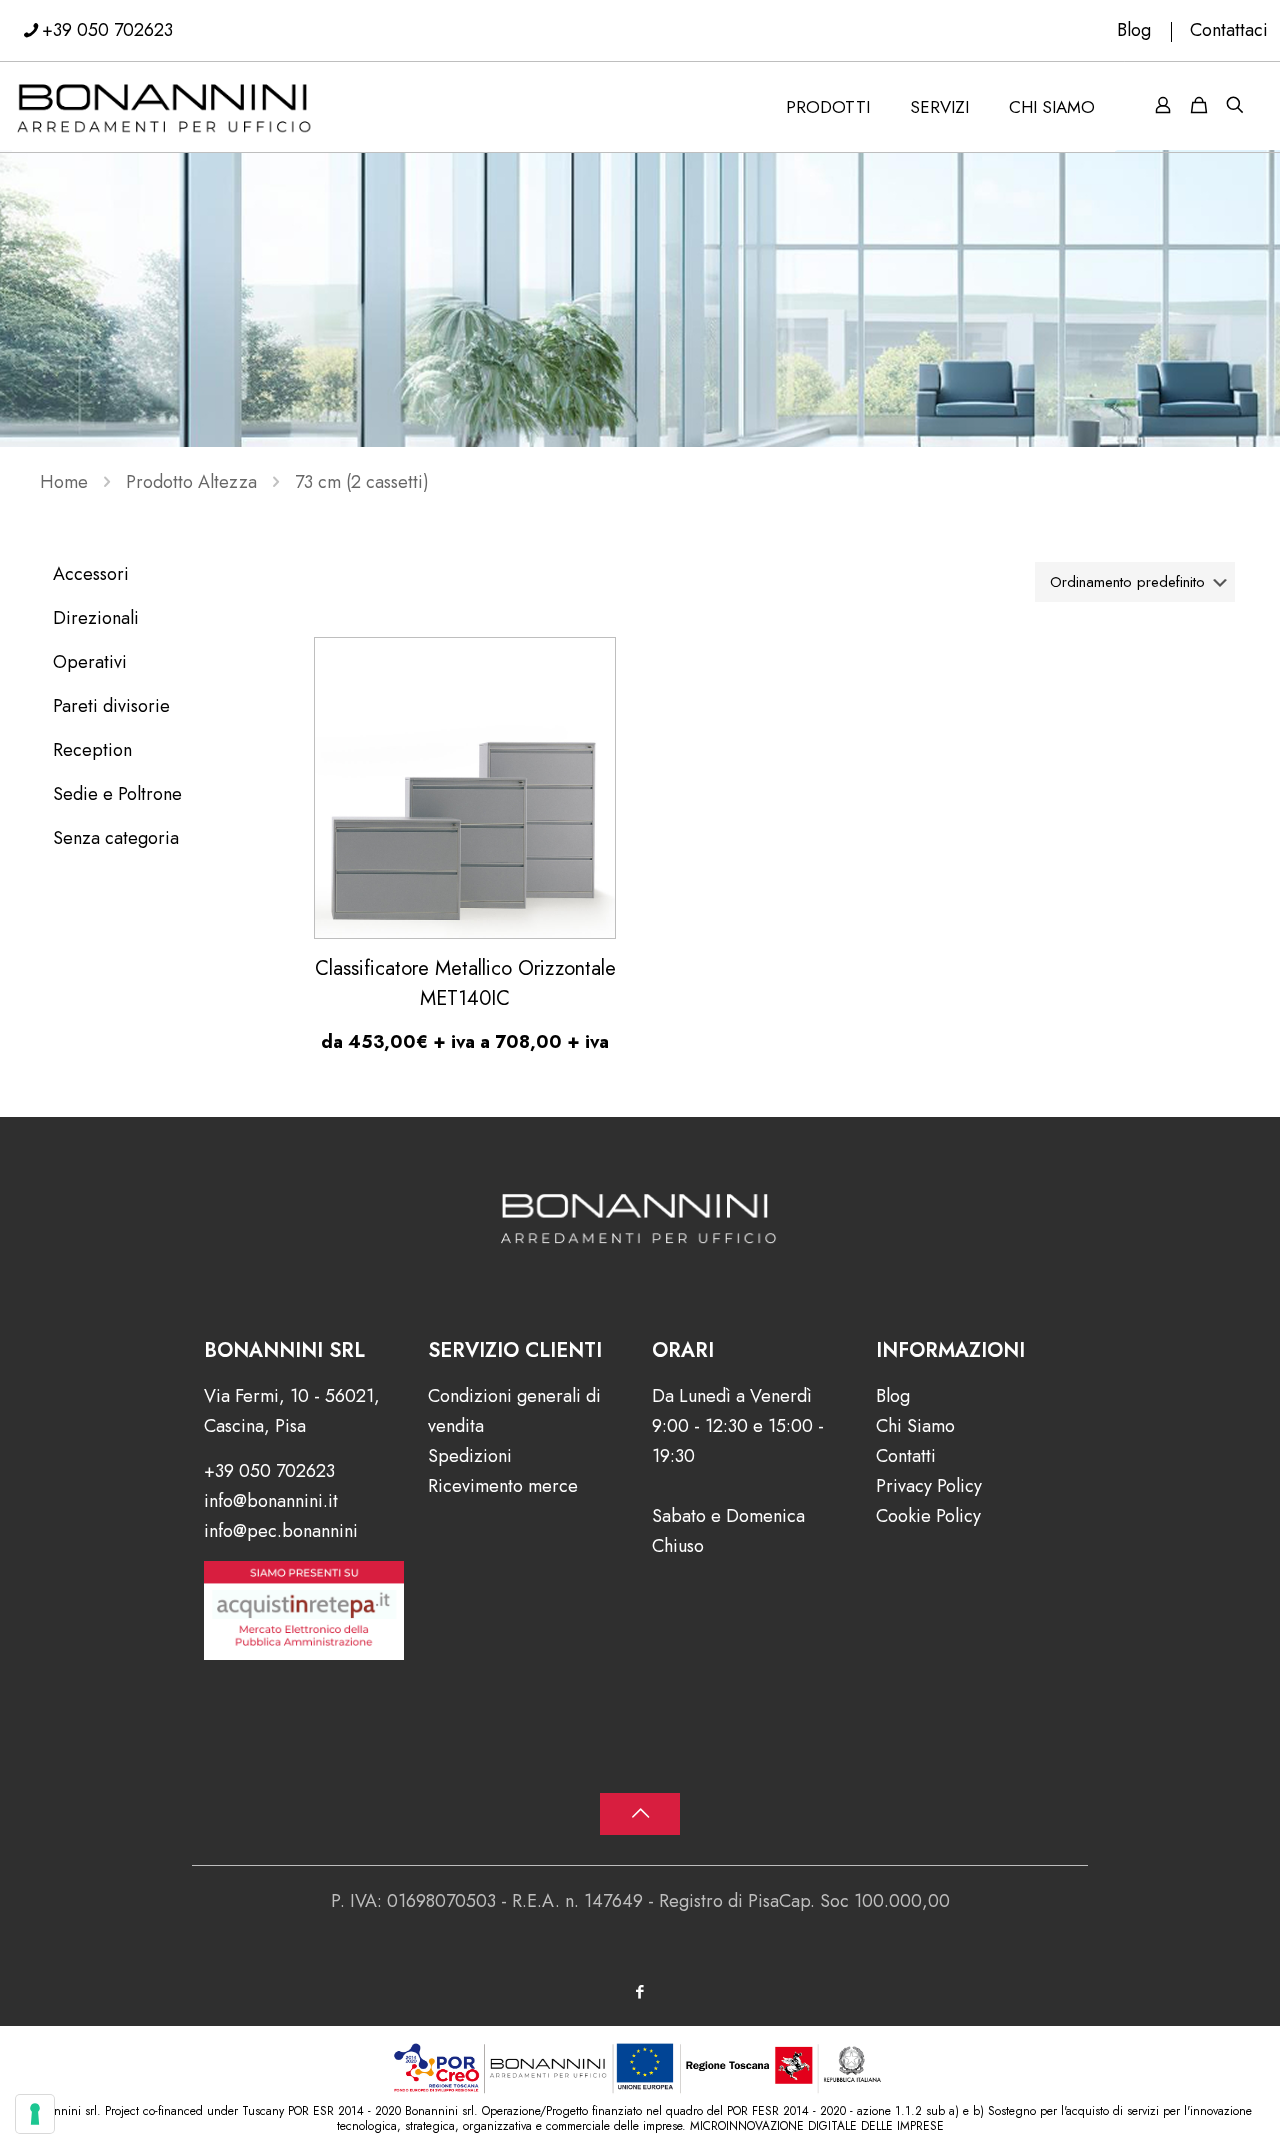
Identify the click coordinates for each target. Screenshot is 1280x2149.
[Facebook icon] (640, 1992)
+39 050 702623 (107, 30)
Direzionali (96, 618)
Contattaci (1229, 30)
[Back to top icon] (640, 1814)
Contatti (906, 1456)
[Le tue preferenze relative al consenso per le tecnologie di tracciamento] (35, 2114)
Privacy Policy (929, 1486)
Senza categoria (116, 838)
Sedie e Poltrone (117, 794)
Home (64, 482)
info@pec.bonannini (281, 1531)
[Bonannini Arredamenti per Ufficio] (165, 107)
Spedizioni (470, 1456)
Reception (92, 750)
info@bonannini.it (271, 1501)
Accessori (91, 574)
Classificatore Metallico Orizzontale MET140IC (465, 983)
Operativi (90, 662)
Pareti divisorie (111, 706)
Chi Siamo (915, 1426)
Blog (1134, 30)
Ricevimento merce (503, 1486)
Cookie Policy (928, 1516)
